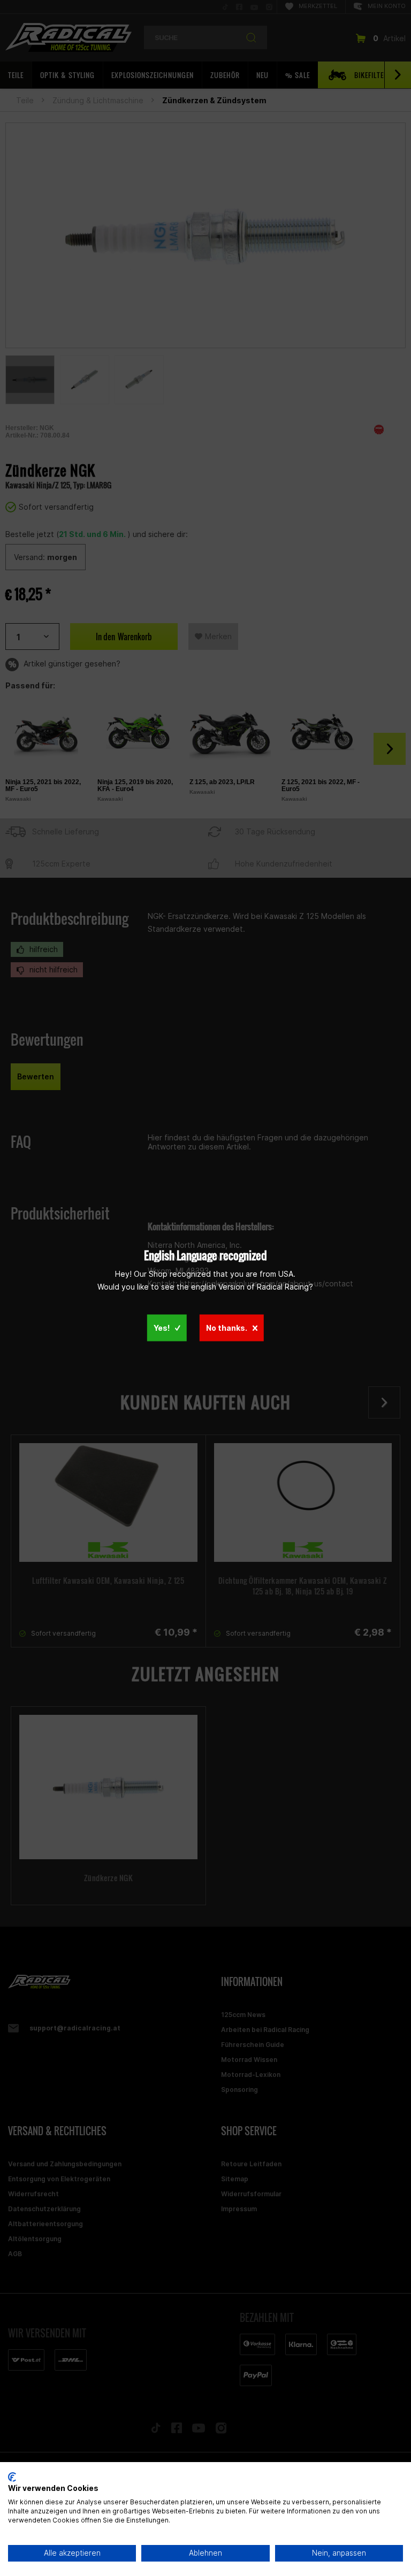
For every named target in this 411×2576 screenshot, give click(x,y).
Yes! (162, 1328)
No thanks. (227, 1328)
